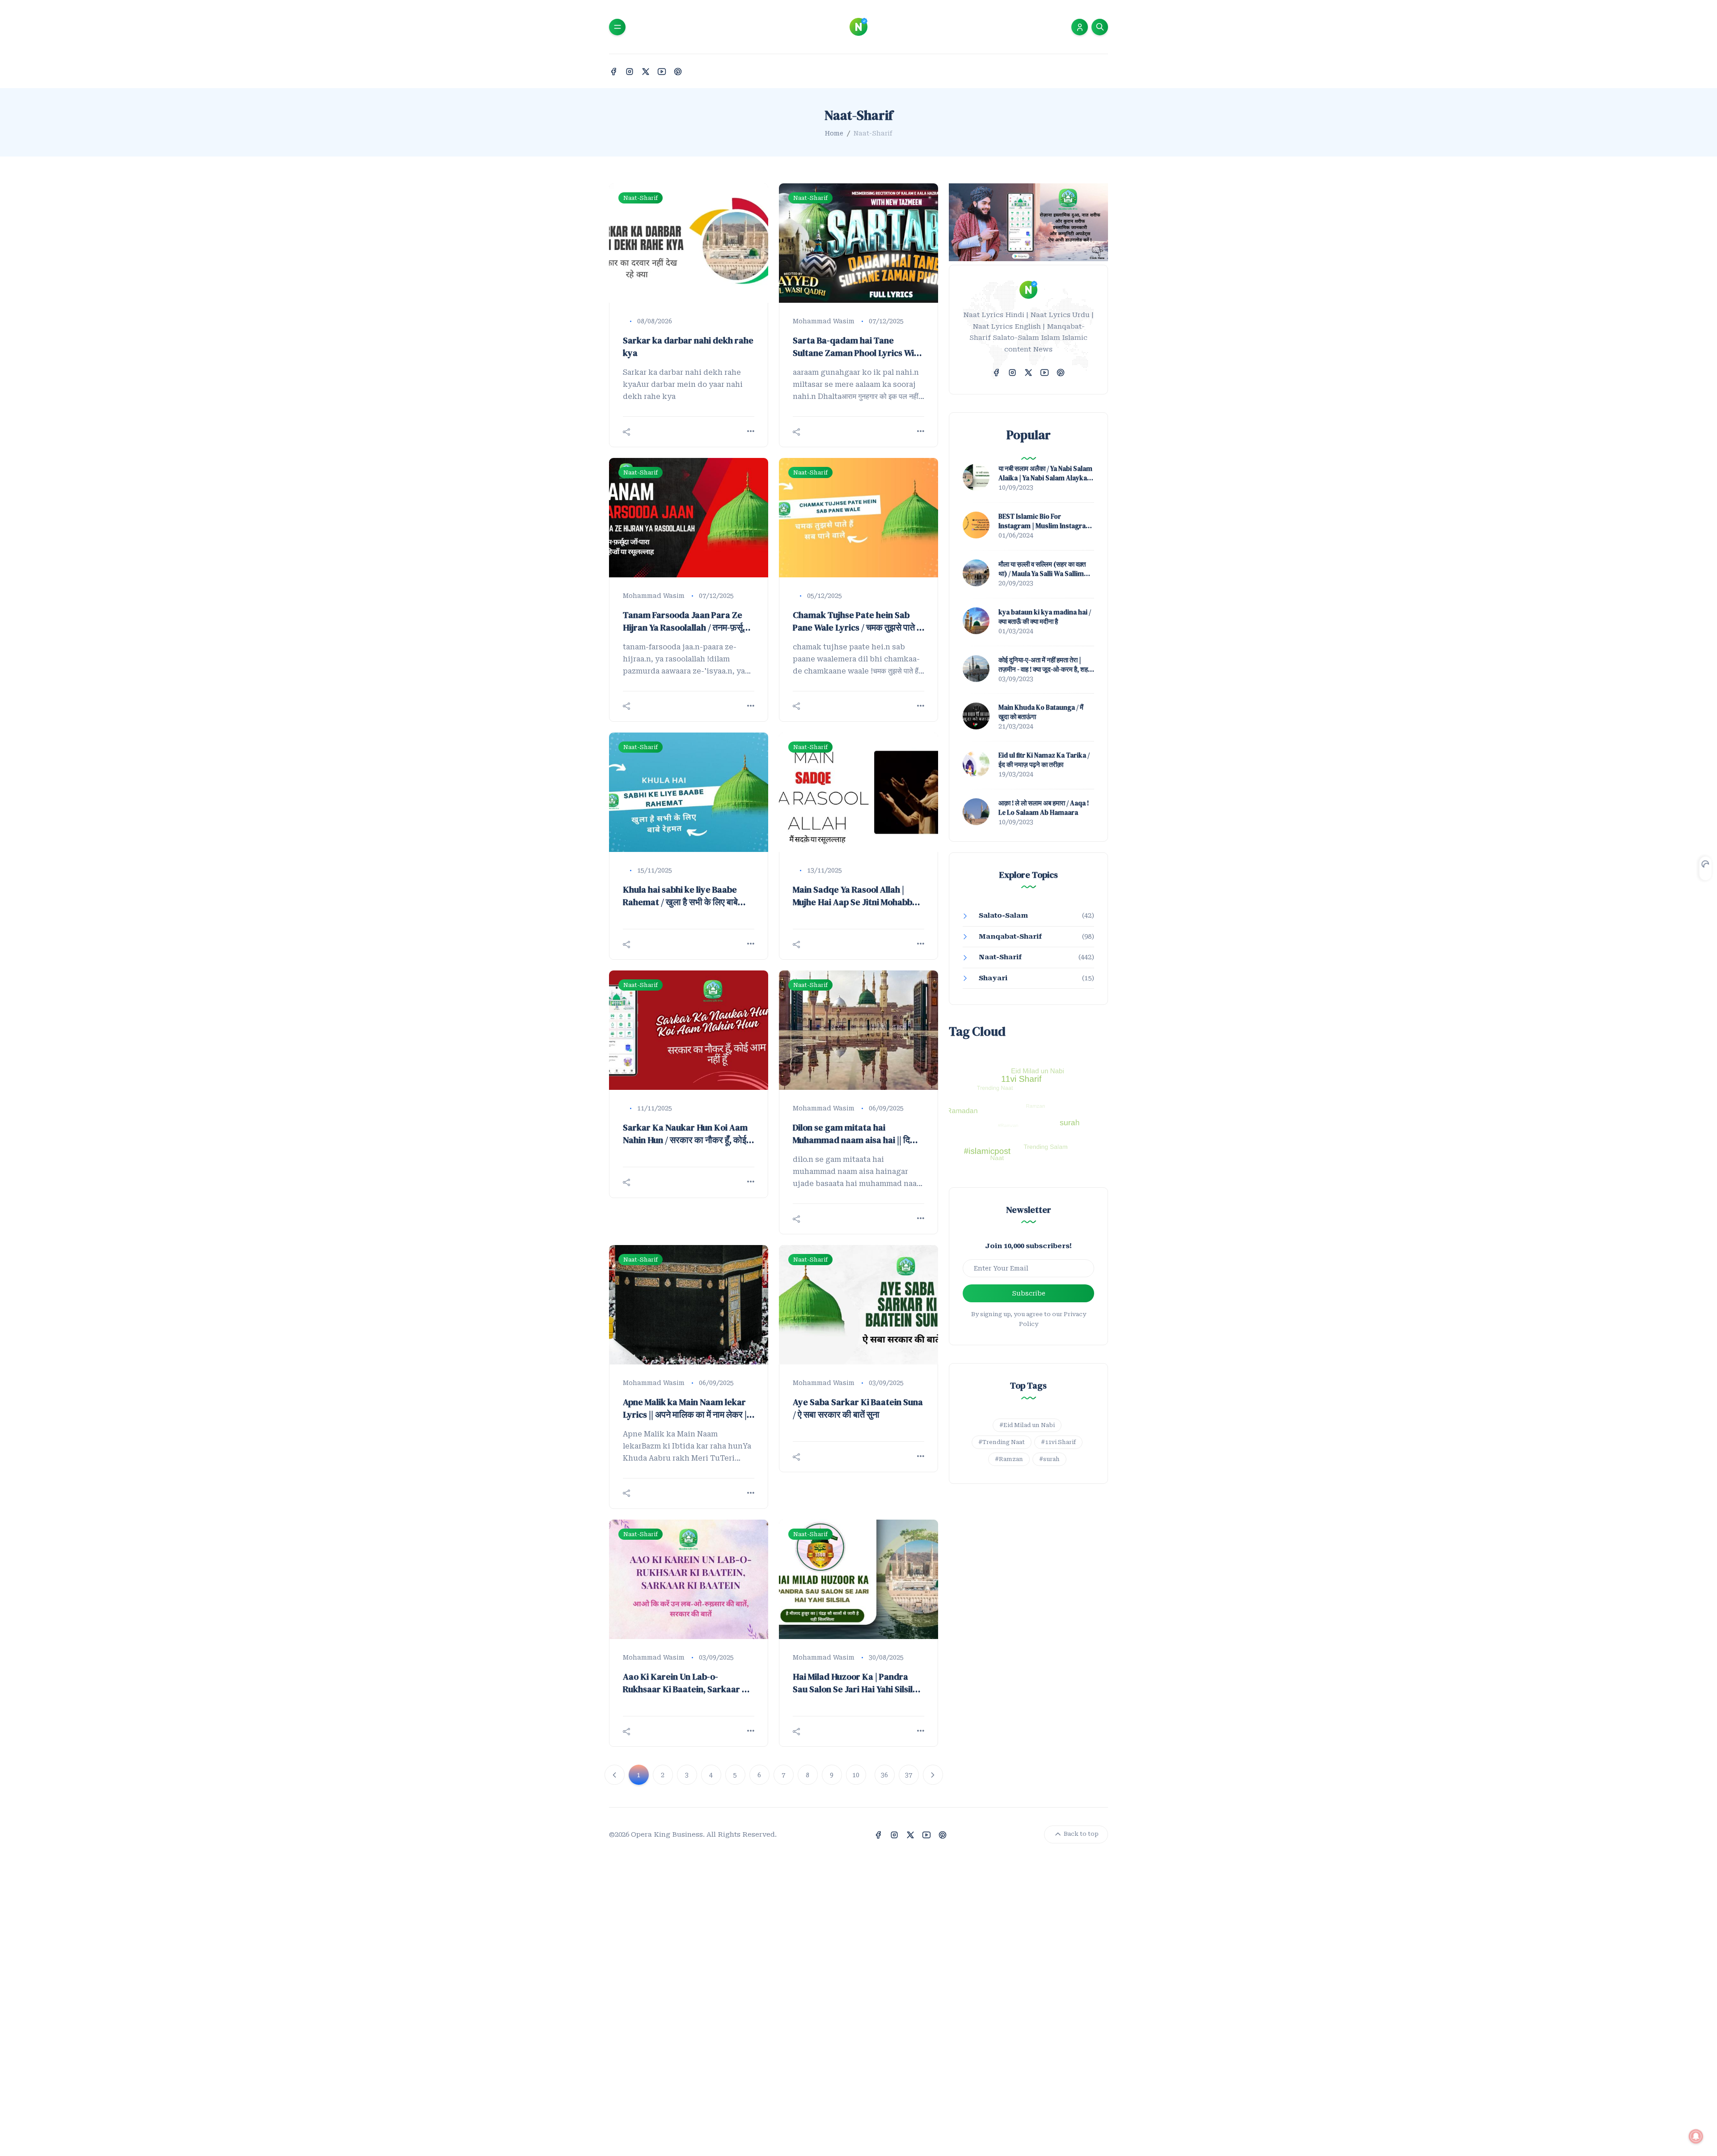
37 (909, 1775)
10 (856, 1775)
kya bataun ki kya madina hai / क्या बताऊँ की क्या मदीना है (1045, 617)
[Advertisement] (268, 2018)
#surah (1049, 1459)
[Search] (1100, 27)
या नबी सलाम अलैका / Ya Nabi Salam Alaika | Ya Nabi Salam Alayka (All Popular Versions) (1045, 473)
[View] (751, 432)
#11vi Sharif (1058, 1442)
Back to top (1081, 1834)
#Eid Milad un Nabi (1027, 1425)
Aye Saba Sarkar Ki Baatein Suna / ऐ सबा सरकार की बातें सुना (858, 1408)
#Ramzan (1009, 1459)
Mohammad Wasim (824, 321)
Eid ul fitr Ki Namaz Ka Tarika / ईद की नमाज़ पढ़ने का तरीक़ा (1044, 760)
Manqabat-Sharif (1010, 936)
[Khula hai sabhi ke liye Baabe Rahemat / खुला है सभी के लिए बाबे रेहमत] (689, 792)
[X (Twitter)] (646, 71)
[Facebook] (613, 71)
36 (884, 1775)
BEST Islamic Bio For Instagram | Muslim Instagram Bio (1045, 521)
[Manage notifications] (1696, 2136)
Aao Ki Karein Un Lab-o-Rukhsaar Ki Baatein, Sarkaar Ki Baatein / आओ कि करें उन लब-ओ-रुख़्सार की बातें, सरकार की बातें (687, 1683)
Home (834, 133)
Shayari (993, 978)
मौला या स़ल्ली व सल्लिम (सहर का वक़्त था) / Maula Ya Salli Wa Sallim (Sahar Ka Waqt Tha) (1042, 569)
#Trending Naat (1002, 1442)
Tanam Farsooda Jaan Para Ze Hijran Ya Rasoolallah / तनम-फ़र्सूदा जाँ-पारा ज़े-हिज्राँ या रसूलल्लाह (686, 621)
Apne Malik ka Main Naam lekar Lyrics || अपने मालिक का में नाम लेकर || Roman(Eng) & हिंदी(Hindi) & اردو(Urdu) (686, 1408)
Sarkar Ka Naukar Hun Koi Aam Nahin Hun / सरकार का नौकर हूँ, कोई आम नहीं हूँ (685, 1134)
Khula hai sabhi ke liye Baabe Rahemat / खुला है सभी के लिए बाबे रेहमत (680, 896)
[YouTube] (662, 71)
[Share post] (626, 432)
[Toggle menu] (617, 27)
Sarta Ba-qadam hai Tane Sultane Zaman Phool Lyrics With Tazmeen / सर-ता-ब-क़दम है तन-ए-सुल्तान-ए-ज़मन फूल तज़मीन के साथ (858, 347)
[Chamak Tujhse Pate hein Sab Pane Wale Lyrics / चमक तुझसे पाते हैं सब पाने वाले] (858, 518)
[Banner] (1028, 222)
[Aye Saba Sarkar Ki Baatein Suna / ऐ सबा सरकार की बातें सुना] (858, 1305)
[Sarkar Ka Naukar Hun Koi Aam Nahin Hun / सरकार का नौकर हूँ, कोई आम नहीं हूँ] (689, 1030)
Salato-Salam (1003, 915)
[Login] (1080, 27)
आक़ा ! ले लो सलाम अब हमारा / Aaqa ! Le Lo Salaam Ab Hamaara (1044, 808)
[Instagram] (630, 71)
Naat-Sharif (1000, 957)
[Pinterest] (678, 71)
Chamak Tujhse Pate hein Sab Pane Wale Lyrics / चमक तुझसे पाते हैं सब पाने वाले (857, 621)
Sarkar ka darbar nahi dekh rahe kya (688, 347)
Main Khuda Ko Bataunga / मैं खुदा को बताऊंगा (1041, 712)
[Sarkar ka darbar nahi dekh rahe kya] (689, 243)
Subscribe (1029, 1293)
